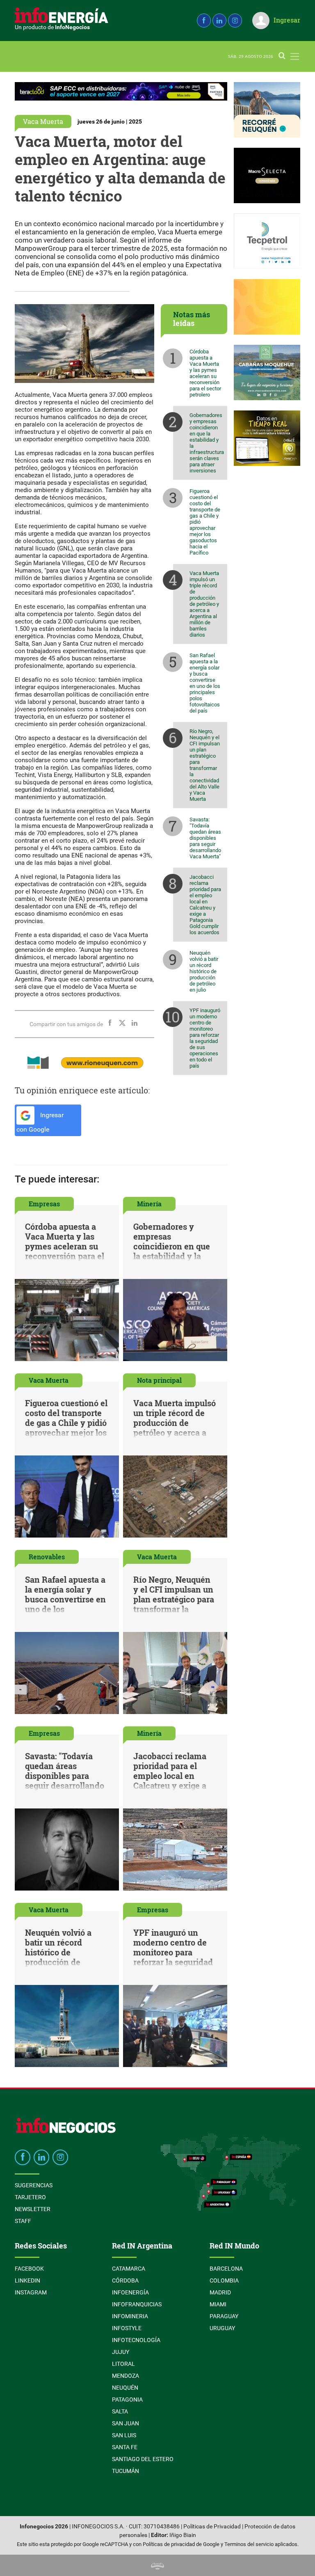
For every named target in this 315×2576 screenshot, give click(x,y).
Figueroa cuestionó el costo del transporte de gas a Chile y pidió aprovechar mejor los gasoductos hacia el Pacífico (205, 522)
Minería (149, 1204)
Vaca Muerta (43, 121)
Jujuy (121, 2352)
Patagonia (127, 2400)
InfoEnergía (130, 2292)
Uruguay (222, 2328)
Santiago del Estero (143, 2459)
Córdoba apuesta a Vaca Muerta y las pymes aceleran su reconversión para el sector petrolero (205, 373)
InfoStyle (127, 2328)
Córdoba (125, 2280)
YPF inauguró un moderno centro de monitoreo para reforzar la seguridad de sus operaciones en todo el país (205, 1038)
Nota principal (159, 1380)
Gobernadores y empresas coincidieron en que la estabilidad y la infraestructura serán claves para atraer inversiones (207, 443)
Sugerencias (34, 2185)
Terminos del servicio (249, 2544)
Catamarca (129, 2269)
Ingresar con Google (40, 1122)
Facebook (29, 2269)
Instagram (31, 2292)
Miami (218, 2304)
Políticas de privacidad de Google (181, 2544)
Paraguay (224, 2316)
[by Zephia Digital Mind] (157, 2565)
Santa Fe (125, 2447)
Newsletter (33, 2209)
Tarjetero (30, 2197)
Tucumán (126, 2471)
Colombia (224, 2280)
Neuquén (125, 2388)
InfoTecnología (136, 2340)
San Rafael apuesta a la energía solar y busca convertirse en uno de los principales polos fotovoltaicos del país (205, 683)
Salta (120, 2411)
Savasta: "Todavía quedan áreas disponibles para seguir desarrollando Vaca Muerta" (205, 838)
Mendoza (126, 2376)
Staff (23, 2221)
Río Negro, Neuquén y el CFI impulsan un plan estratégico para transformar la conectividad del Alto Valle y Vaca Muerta (205, 765)
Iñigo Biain (183, 2535)
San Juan (126, 2423)
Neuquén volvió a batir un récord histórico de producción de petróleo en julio (204, 971)
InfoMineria (130, 2316)
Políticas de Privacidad (212, 2527)
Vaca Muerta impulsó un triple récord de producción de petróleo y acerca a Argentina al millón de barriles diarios (204, 604)
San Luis (124, 2435)
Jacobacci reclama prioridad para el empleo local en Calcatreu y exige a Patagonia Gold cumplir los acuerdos (205, 905)
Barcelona (226, 2269)
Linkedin (27, 2280)
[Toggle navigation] (295, 56)
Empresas (44, 1204)
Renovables (47, 1557)
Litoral (123, 2364)
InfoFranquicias (137, 2304)
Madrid (220, 2292)
